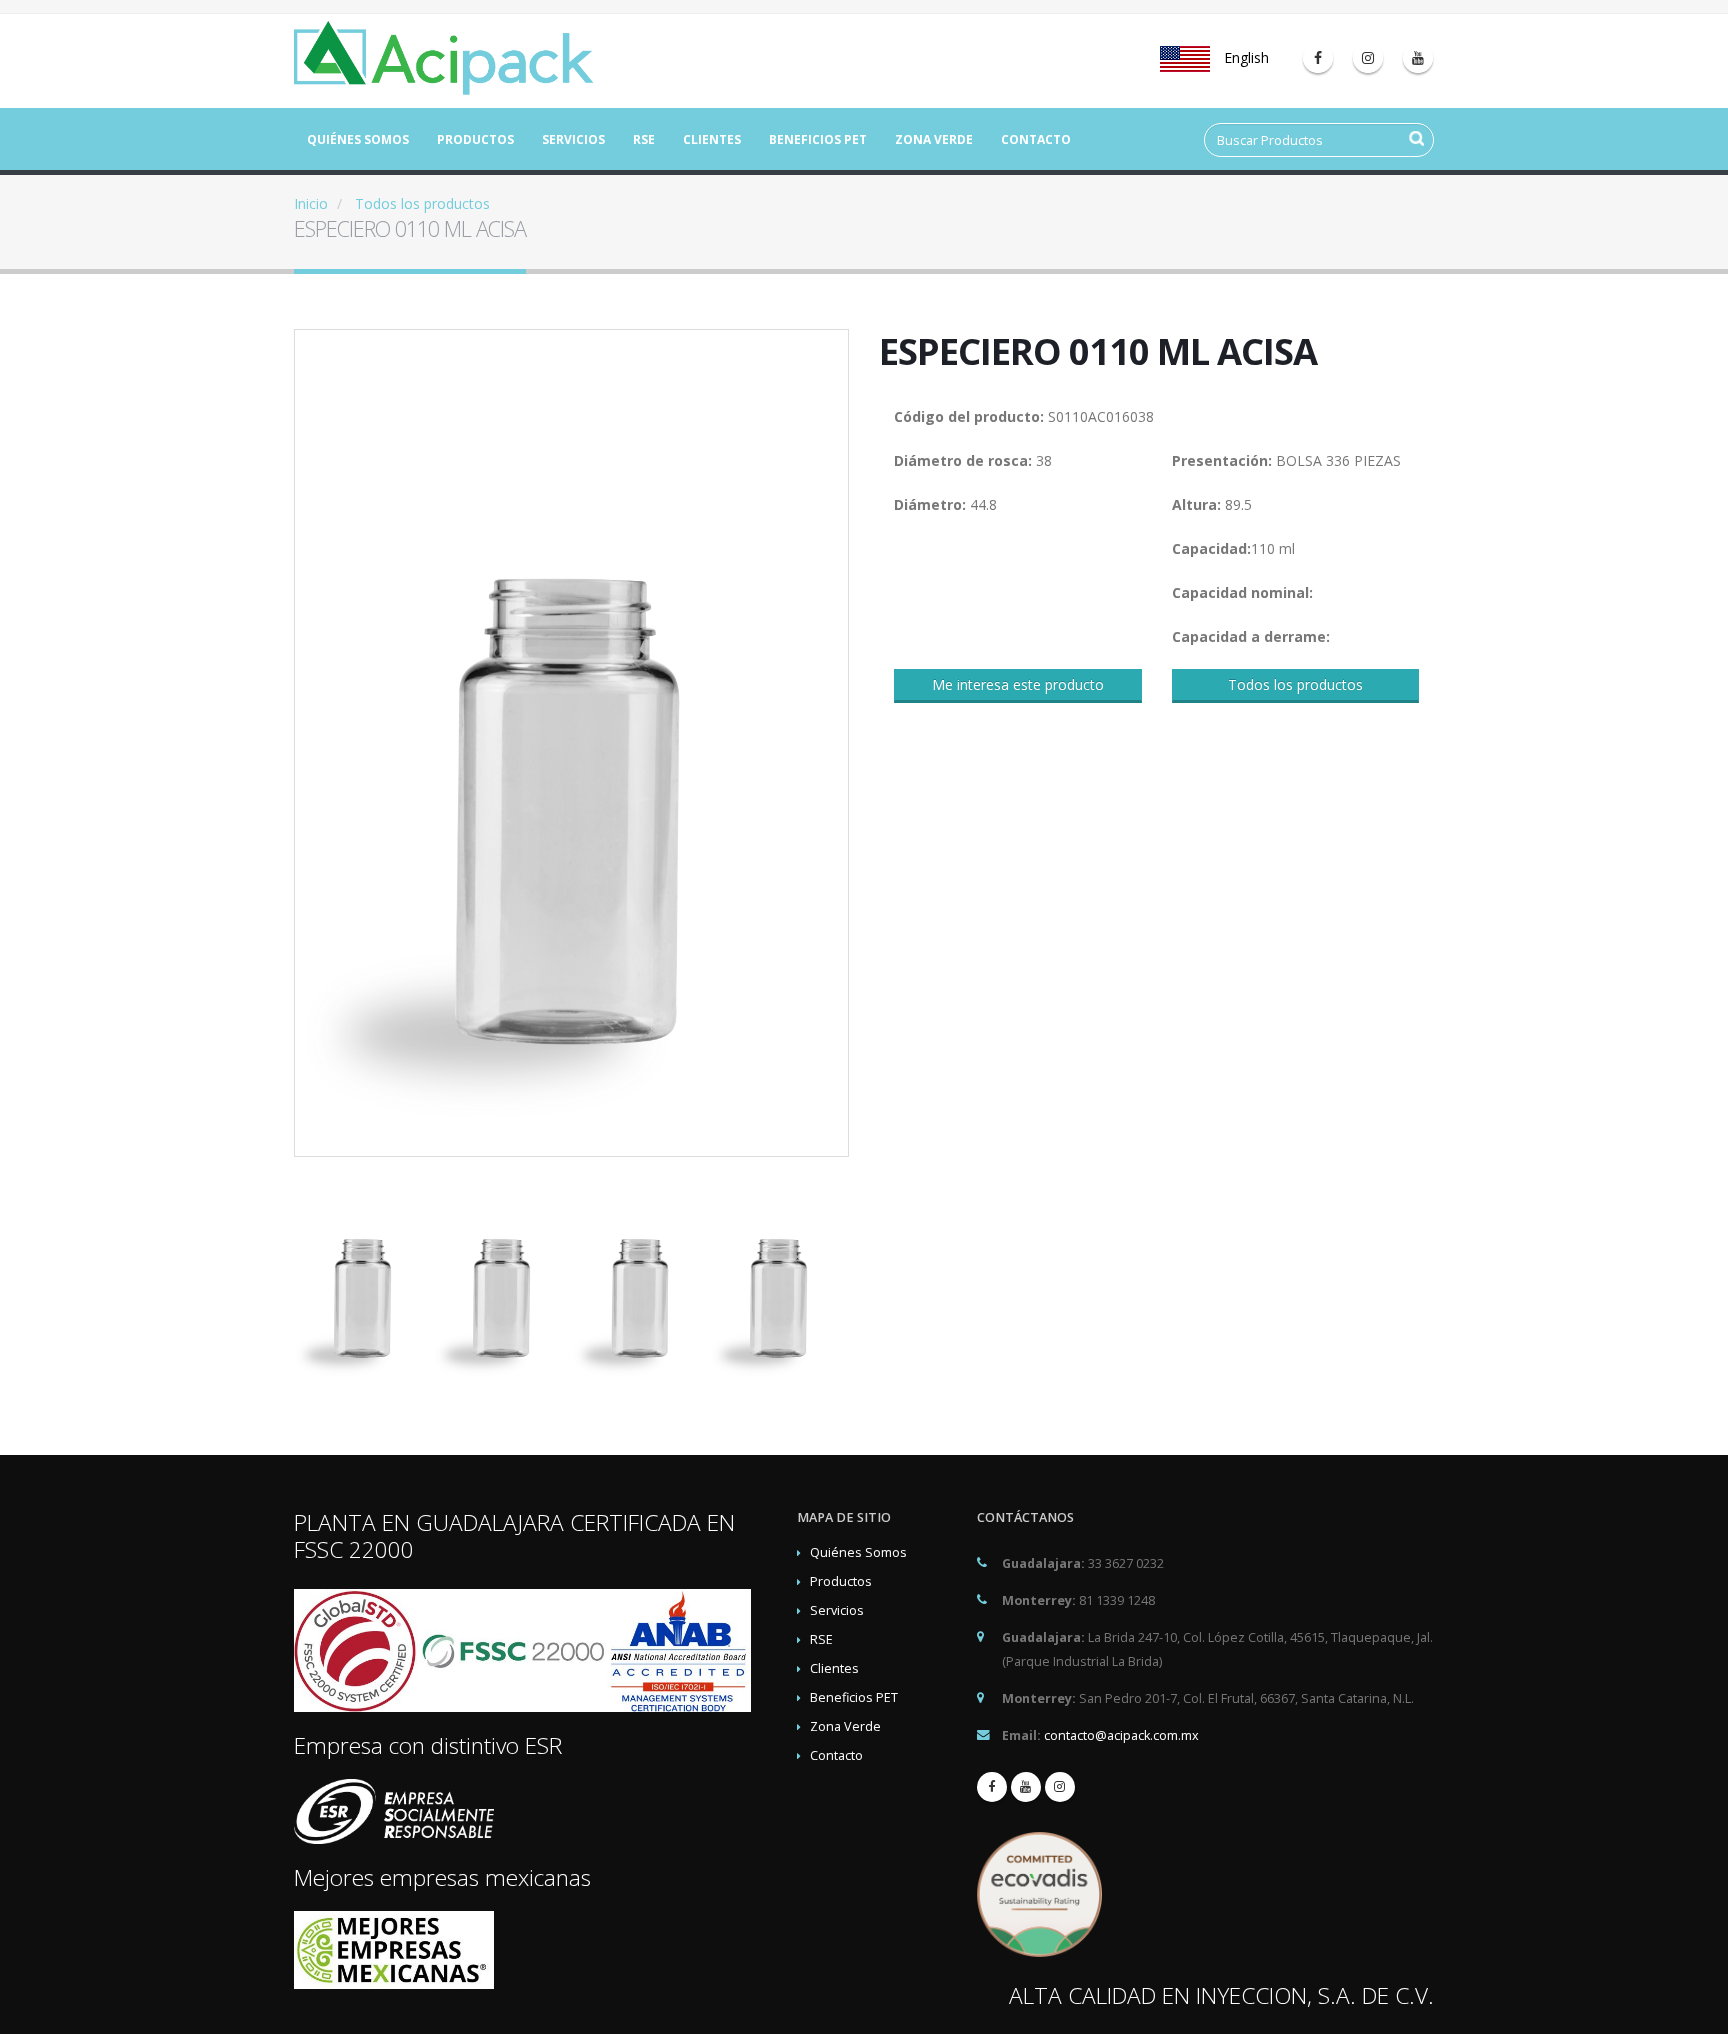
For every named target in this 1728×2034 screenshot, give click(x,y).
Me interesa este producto (1018, 684)
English (1244, 57)
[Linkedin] (1418, 58)
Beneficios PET (818, 139)
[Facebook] (1318, 58)
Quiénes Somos (358, 139)
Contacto (1036, 139)
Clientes (712, 139)
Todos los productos (422, 203)
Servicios (573, 139)
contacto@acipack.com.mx (1121, 1735)
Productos (475, 139)
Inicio (311, 203)
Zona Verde (934, 139)
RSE (644, 139)
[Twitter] (1368, 58)
